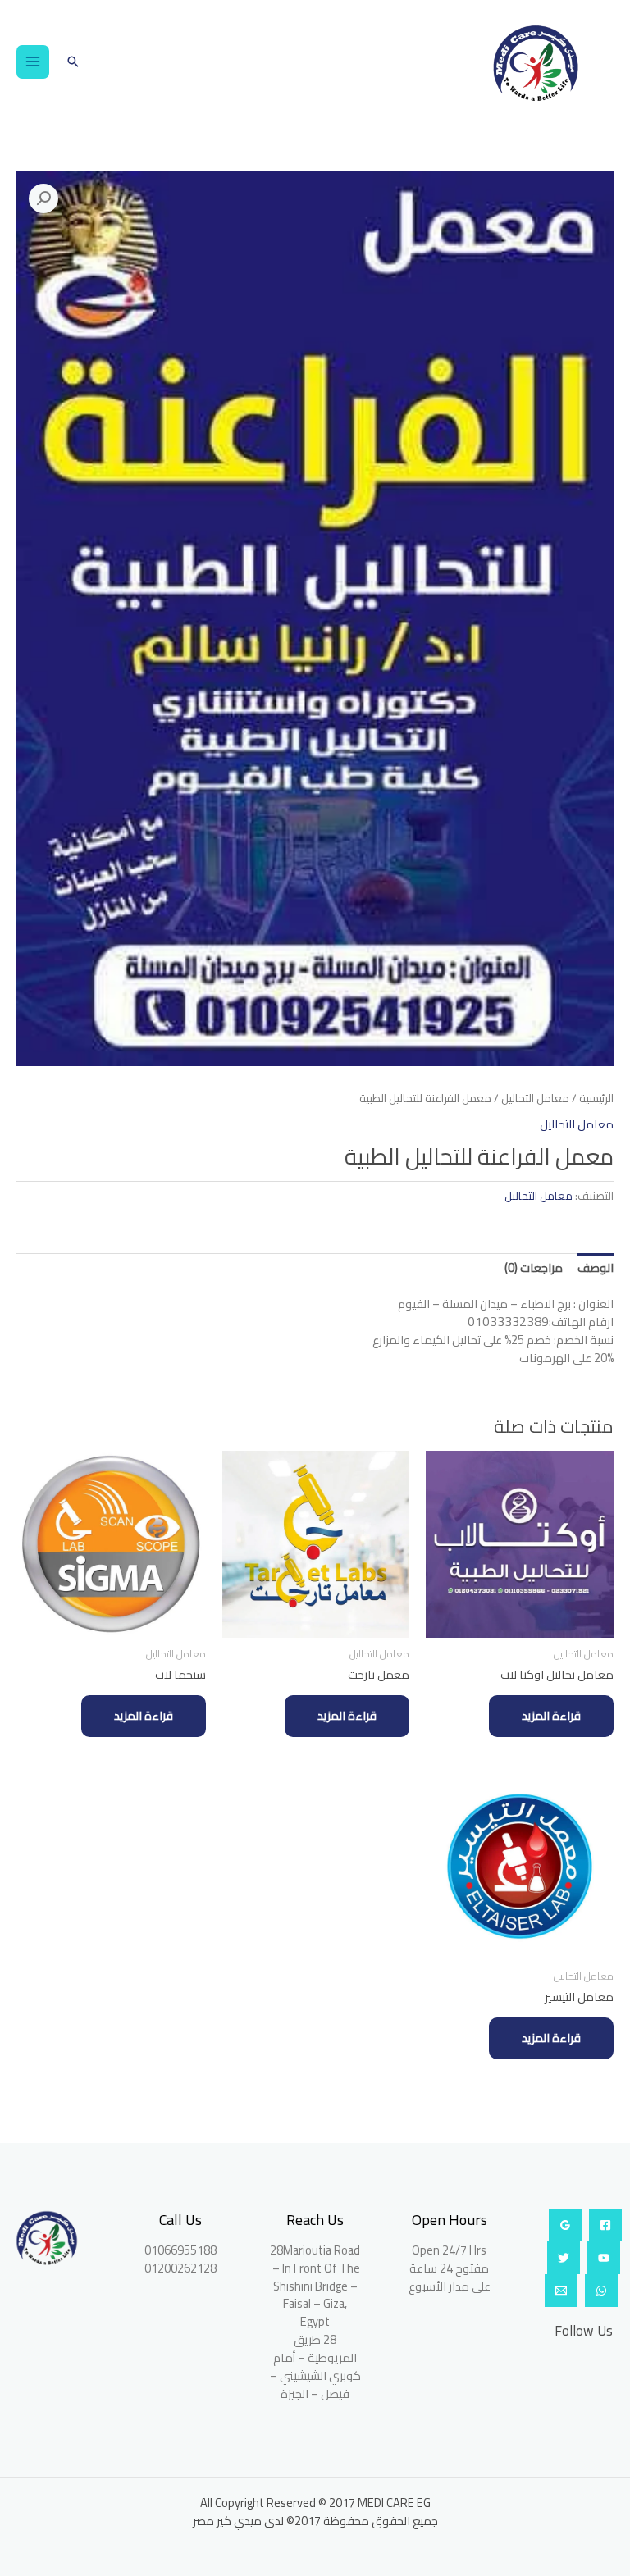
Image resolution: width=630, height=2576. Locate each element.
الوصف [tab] (596, 1267)
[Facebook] (605, 2225)
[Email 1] (561, 2291)
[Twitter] (564, 2258)
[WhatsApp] (601, 2291)
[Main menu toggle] (33, 62)
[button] (73, 62)
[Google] (565, 2225)
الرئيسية (596, 1099)
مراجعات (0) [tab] (534, 1267)
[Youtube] (604, 2258)
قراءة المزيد (551, 1715)
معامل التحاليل (535, 1099)
